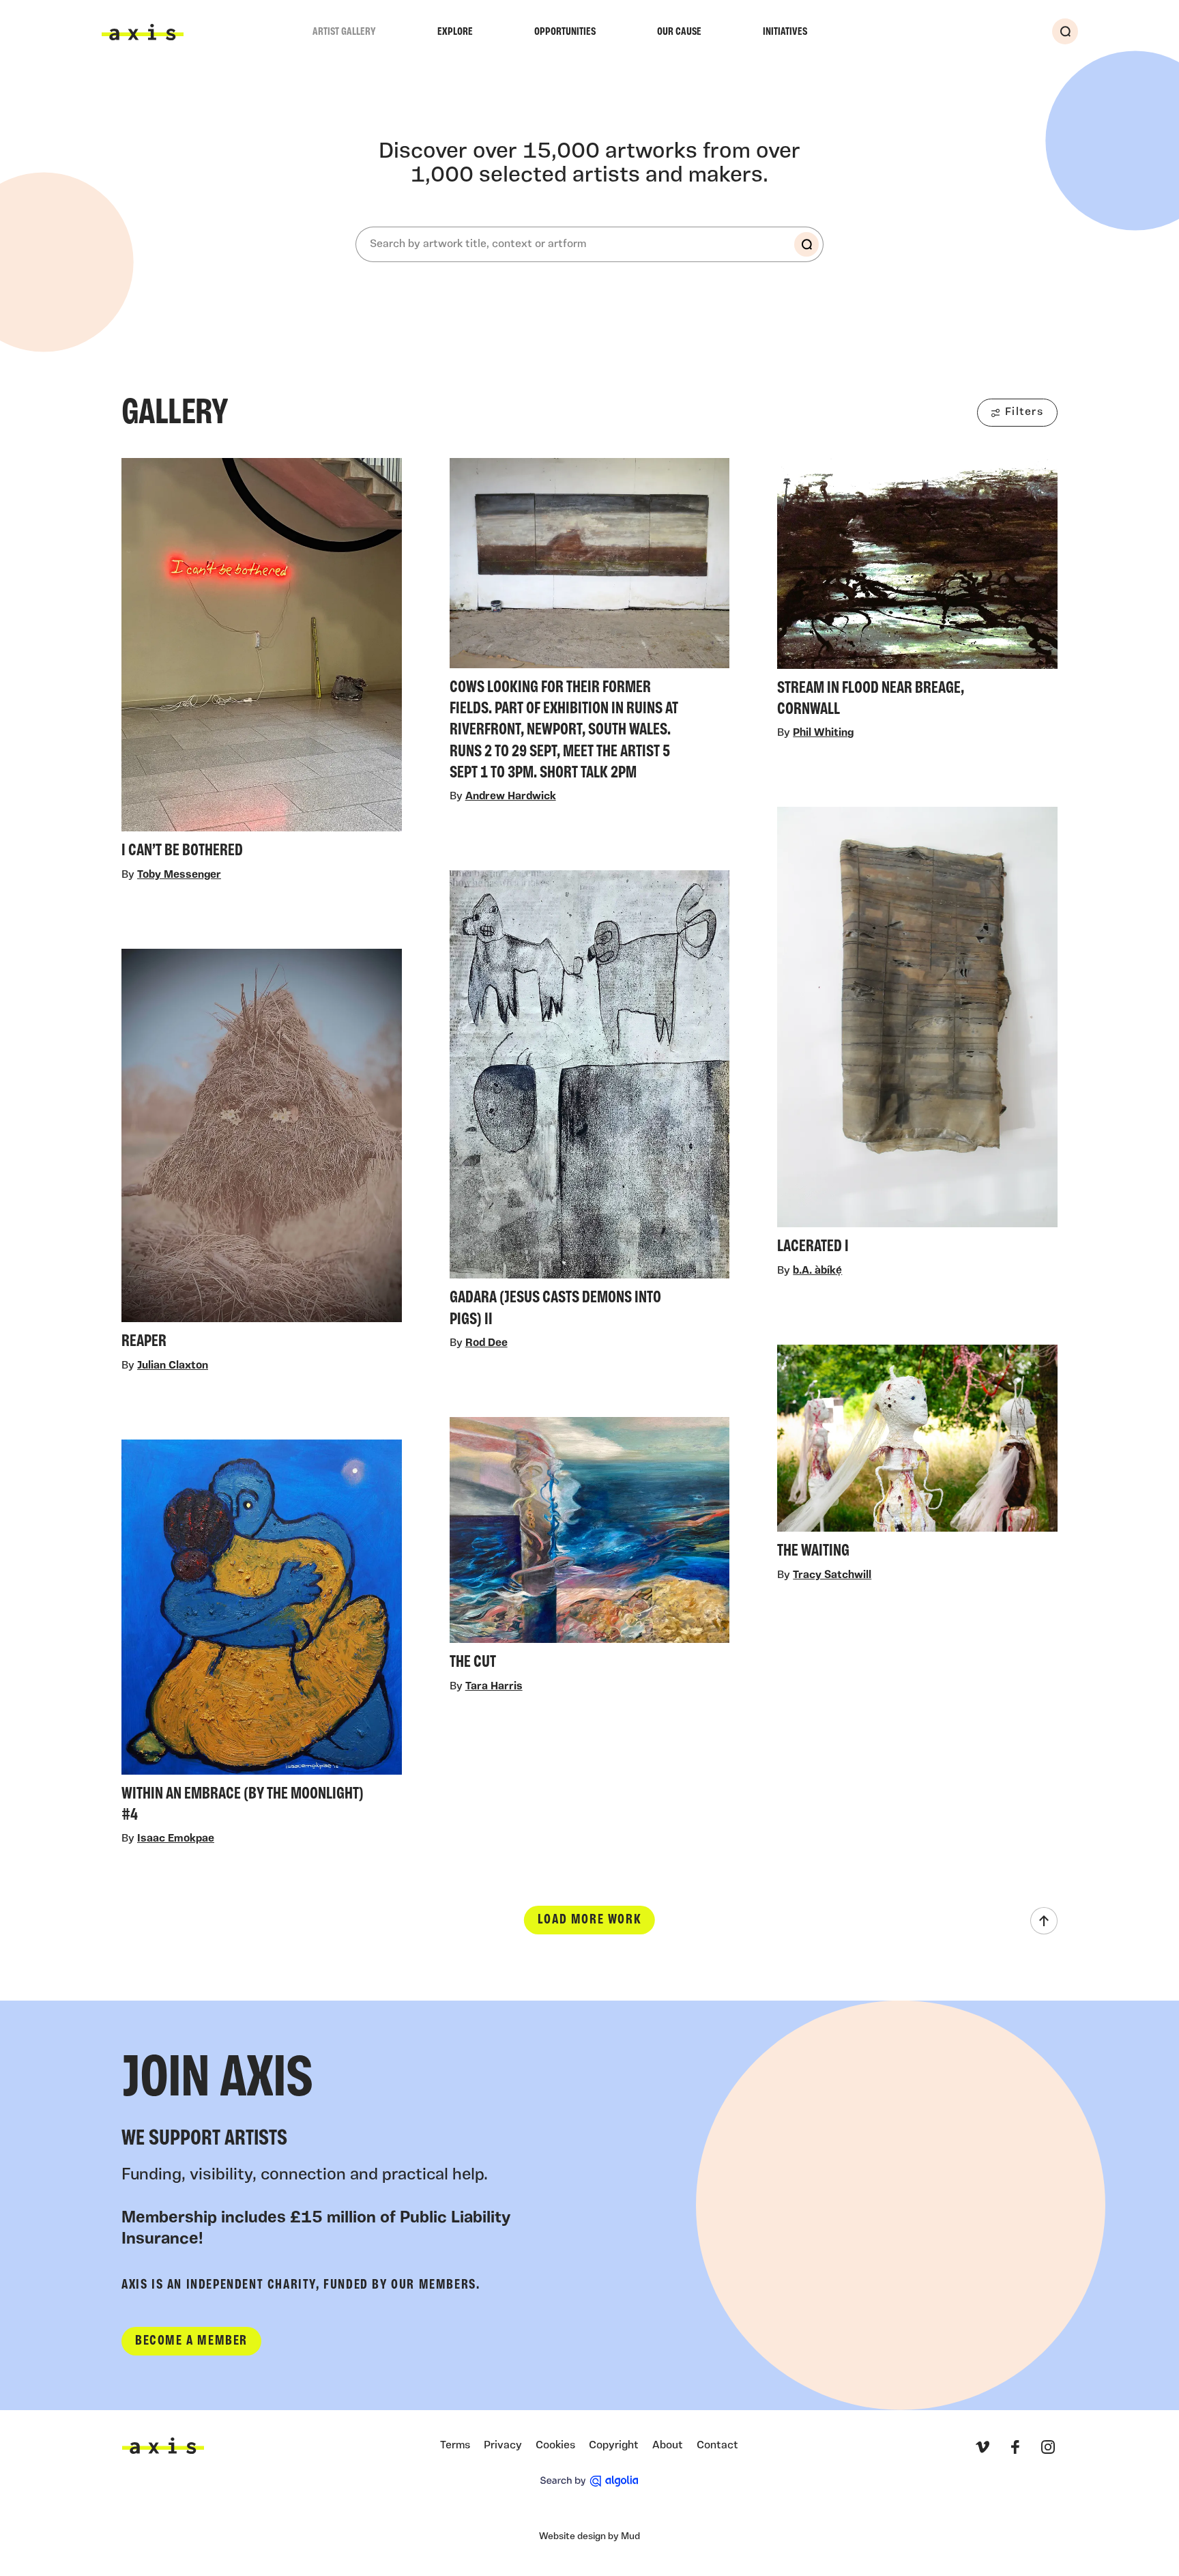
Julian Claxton (173, 1366)
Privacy (503, 2446)
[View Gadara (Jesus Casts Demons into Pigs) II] (590, 1103)
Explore (455, 32)
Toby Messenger (179, 875)
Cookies (555, 2446)
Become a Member (191, 2341)
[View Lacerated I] (917, 1035)
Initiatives (785, 32)
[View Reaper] (262, 1153)
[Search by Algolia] (589, 2481)
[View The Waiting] (917, 1457)
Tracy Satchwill (832, 1576)
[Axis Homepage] (143, 32)
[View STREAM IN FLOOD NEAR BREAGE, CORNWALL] (917, 591)
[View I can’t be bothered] (262, 662)
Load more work (589, 1921)
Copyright (614, 2446)
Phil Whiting (823, 734)
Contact (717, 2446)
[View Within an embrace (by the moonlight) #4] (262, 1636)
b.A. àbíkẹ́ (817, 1272)
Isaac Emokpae (176, 1840)
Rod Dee (486, 1343)
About (668, 2446)
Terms (455, 2446)
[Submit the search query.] (806, 244)
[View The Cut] (590, 1548)
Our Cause (679, 32)
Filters (1024, 412)
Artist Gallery (344, 32)
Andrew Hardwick (511, 797)
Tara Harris (494, 1687)
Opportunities (565, 32)
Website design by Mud (589, 2537)
